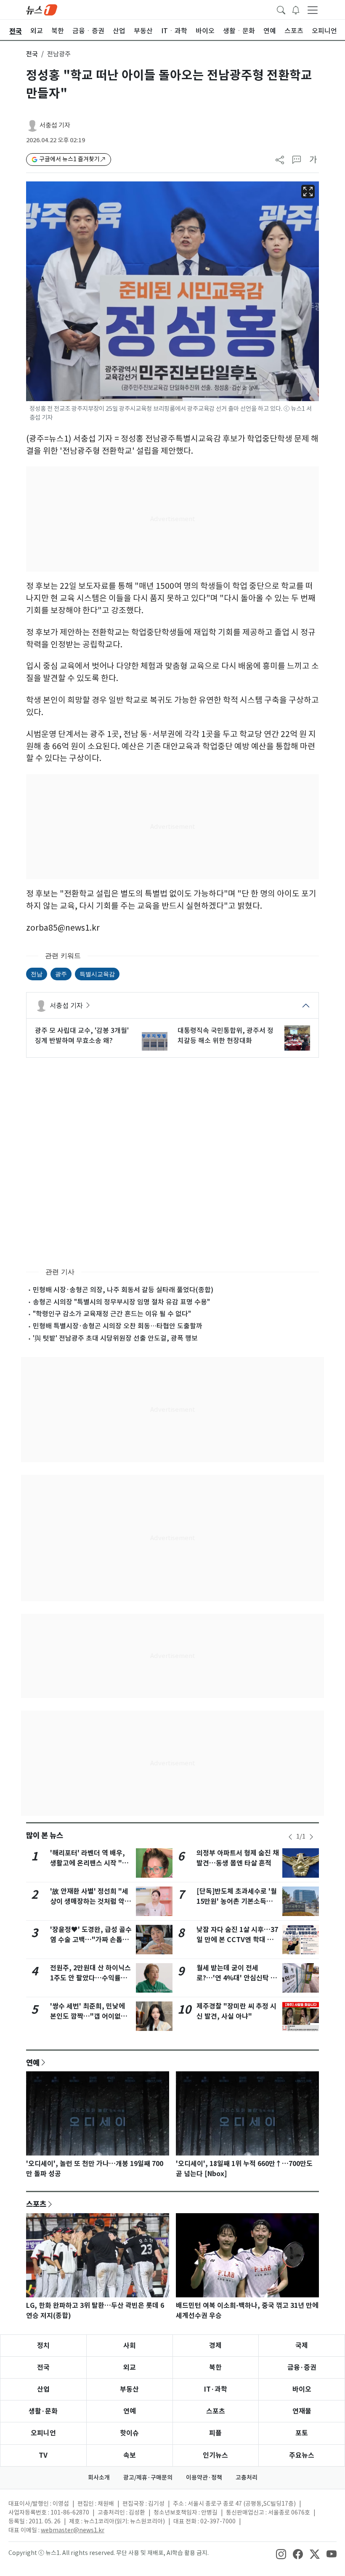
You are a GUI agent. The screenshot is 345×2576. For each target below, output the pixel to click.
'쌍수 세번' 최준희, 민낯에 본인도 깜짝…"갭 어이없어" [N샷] (90, 2016)
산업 (43, 2389)
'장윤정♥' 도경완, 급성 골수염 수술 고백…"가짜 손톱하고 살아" (91, 1940)
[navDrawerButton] (313, 10)
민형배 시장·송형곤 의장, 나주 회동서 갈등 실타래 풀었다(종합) (123, 1290)
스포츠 (36, 2204)
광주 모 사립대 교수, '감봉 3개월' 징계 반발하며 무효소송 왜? (82, 1035)
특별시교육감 (97, 974)
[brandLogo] (42, 9)
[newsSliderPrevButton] (290, 1837)
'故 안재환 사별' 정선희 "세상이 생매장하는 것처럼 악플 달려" (90, 1901)
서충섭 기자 (55, 125)
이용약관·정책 (204, 2478)
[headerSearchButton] (281, 9)
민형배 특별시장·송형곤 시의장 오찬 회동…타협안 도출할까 (118, 1326)
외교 (130, 2367)
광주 (61, 974)
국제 (302, 2346)
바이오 (302, 2389)
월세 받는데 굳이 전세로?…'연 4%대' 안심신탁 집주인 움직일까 (237, 1978)
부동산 (129, 2389)
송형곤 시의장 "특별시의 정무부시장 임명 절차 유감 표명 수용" (121, 1302)
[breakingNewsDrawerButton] (296, 9)
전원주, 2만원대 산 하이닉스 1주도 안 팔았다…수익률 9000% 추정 (90, 1978)
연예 (33, 2062)
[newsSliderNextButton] (311, 1837)
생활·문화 (43, 2411)
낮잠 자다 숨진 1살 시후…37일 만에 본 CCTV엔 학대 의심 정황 (237, 1940)
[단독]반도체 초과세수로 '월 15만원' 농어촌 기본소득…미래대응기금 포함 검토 (237, 1901)
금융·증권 (302, 2367)
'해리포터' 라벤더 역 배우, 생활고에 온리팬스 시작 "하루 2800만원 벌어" (89, 1863)
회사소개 (99, 2478)
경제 (215, 2346)
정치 (43, 2346)
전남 (37, 974)
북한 (215, 2367)
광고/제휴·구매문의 (148, 2478)
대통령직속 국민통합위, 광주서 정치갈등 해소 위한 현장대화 (226, 1035)
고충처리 (247, 2478)
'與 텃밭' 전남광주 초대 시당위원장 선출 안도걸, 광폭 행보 (115, 1338)
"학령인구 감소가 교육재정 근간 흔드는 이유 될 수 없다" (112, 1314)
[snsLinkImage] (281, 2554)
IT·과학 (216, 2389)
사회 (130, 2346)
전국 (32, 54)
